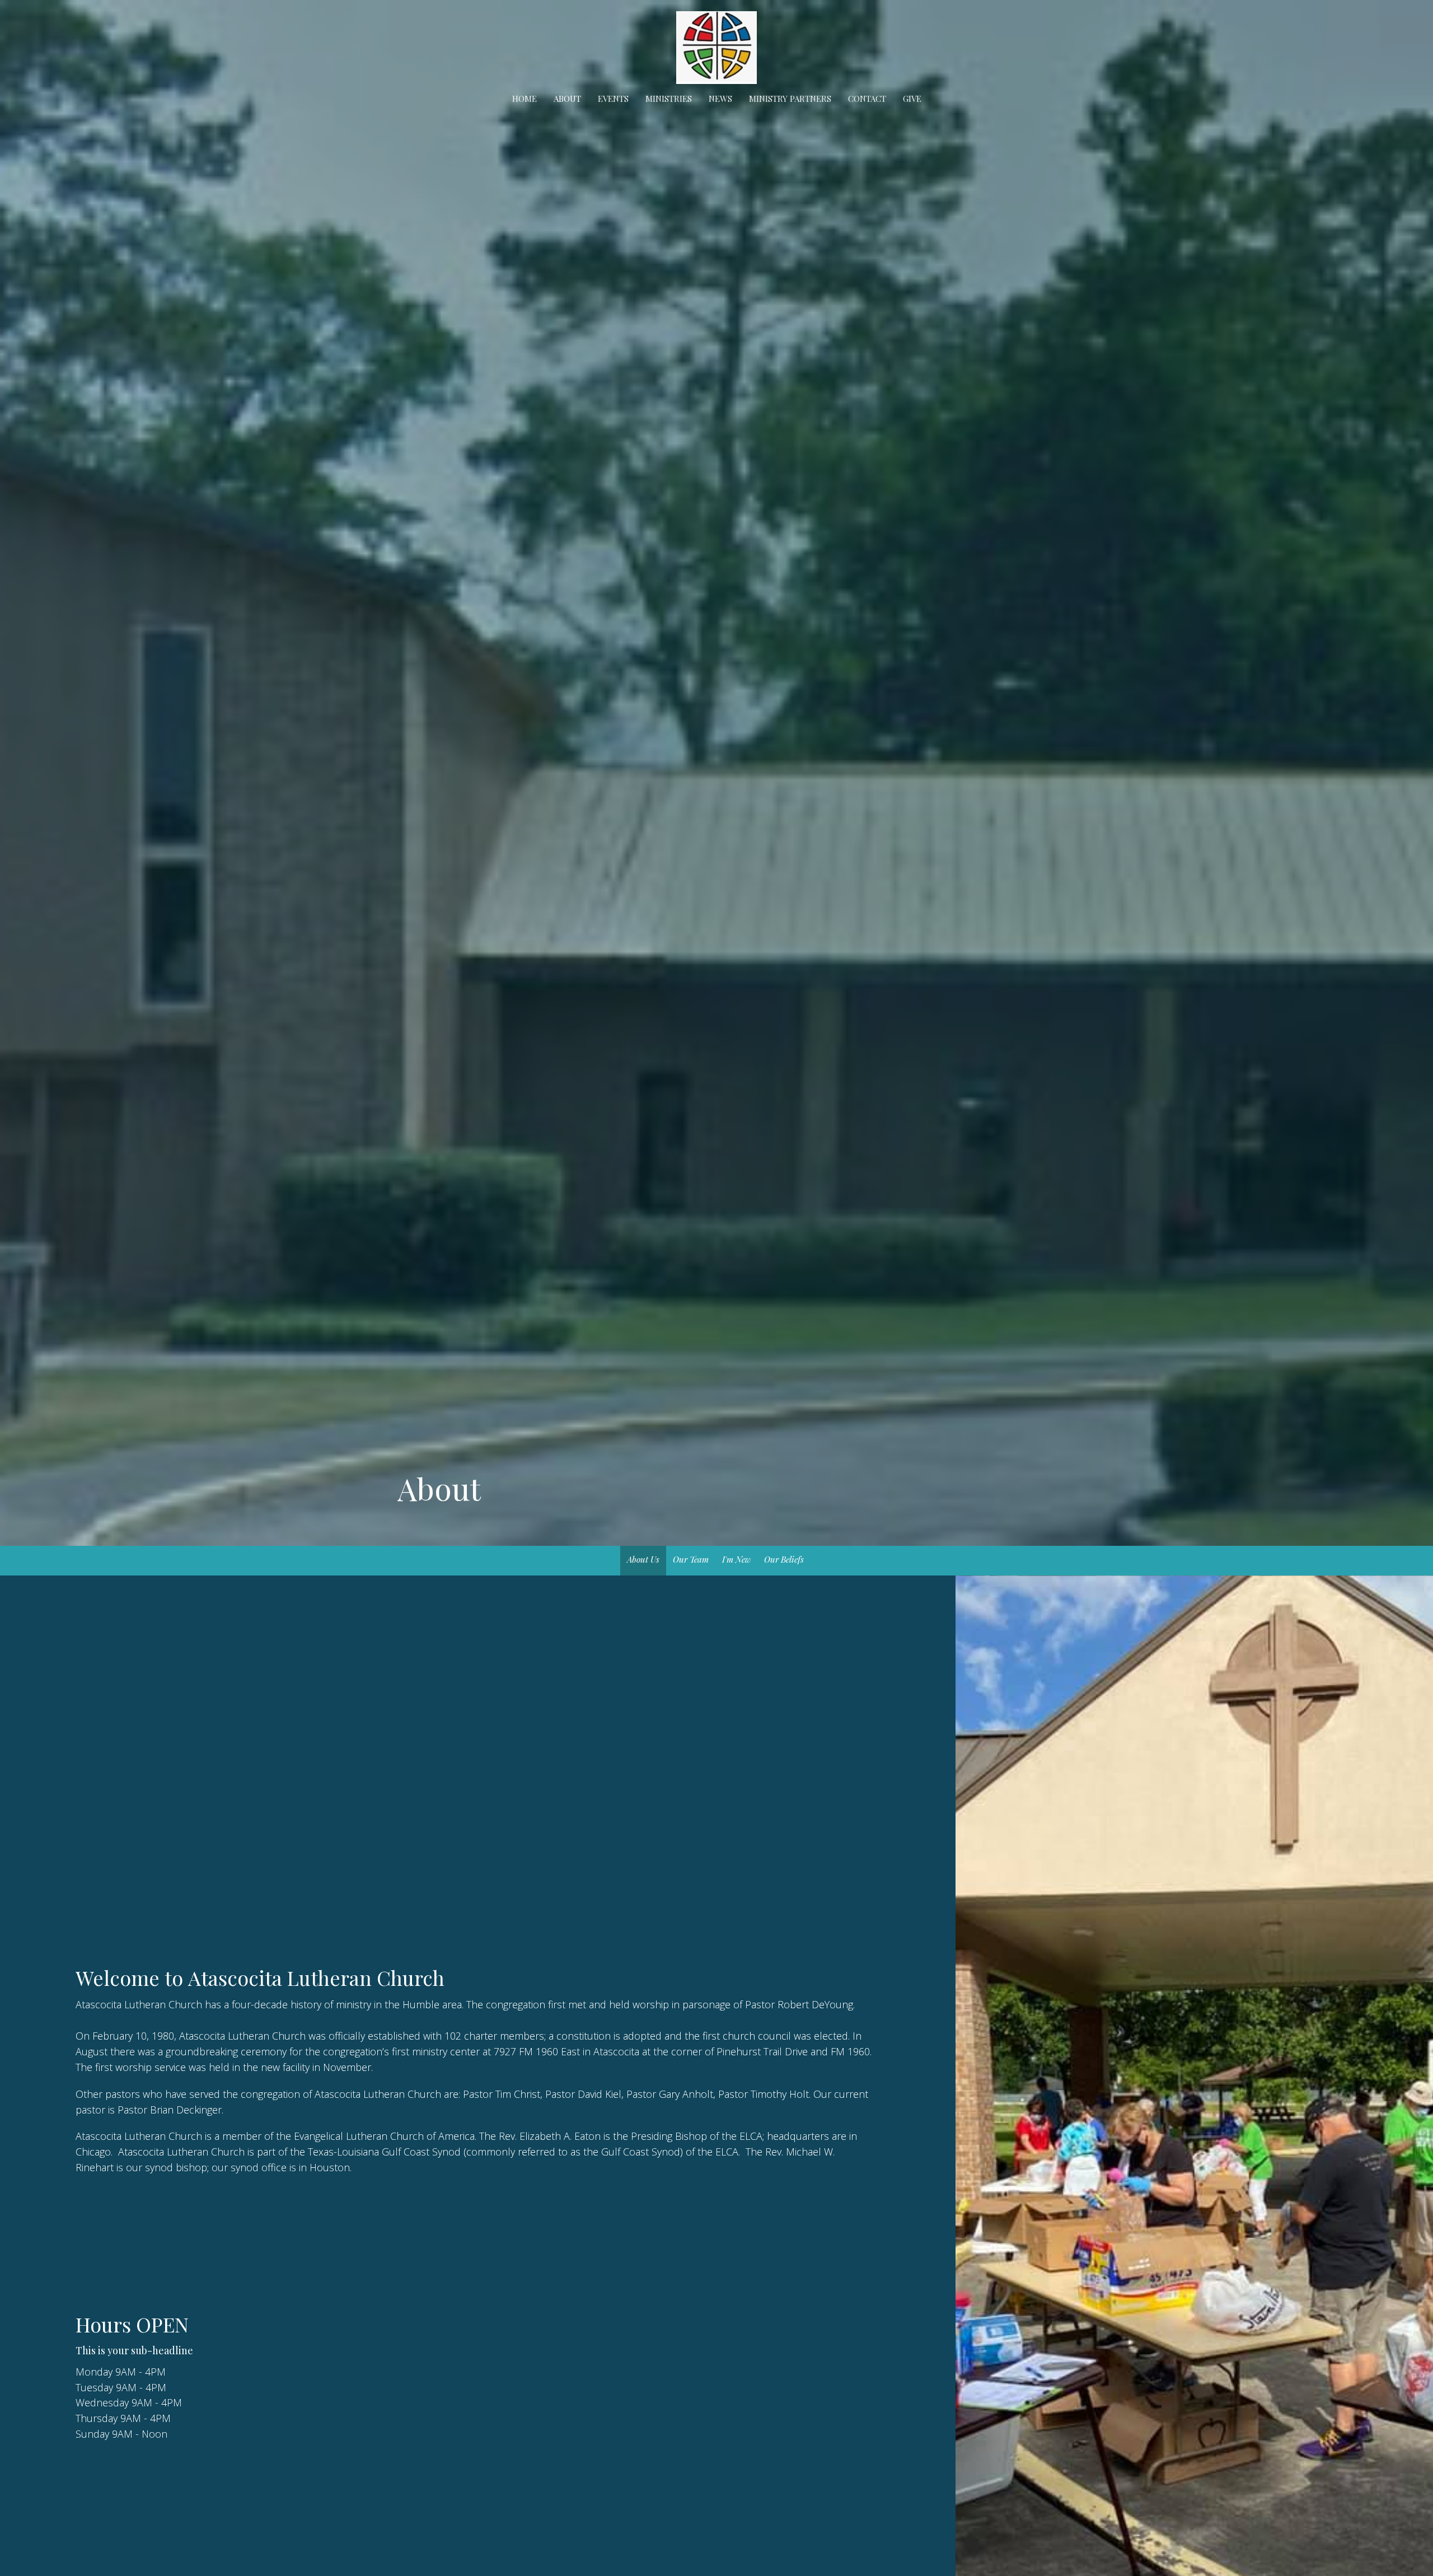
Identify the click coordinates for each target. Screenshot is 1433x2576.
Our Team (691, 1559)
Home (525, 99)
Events (613, 99)
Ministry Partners (790, 99)
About (567, 99)
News (720, 99)
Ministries (669, 99)
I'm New (736, 1559)
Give (912, 99)
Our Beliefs (784, 1559)
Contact (867, 99)
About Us (643, 1559)
